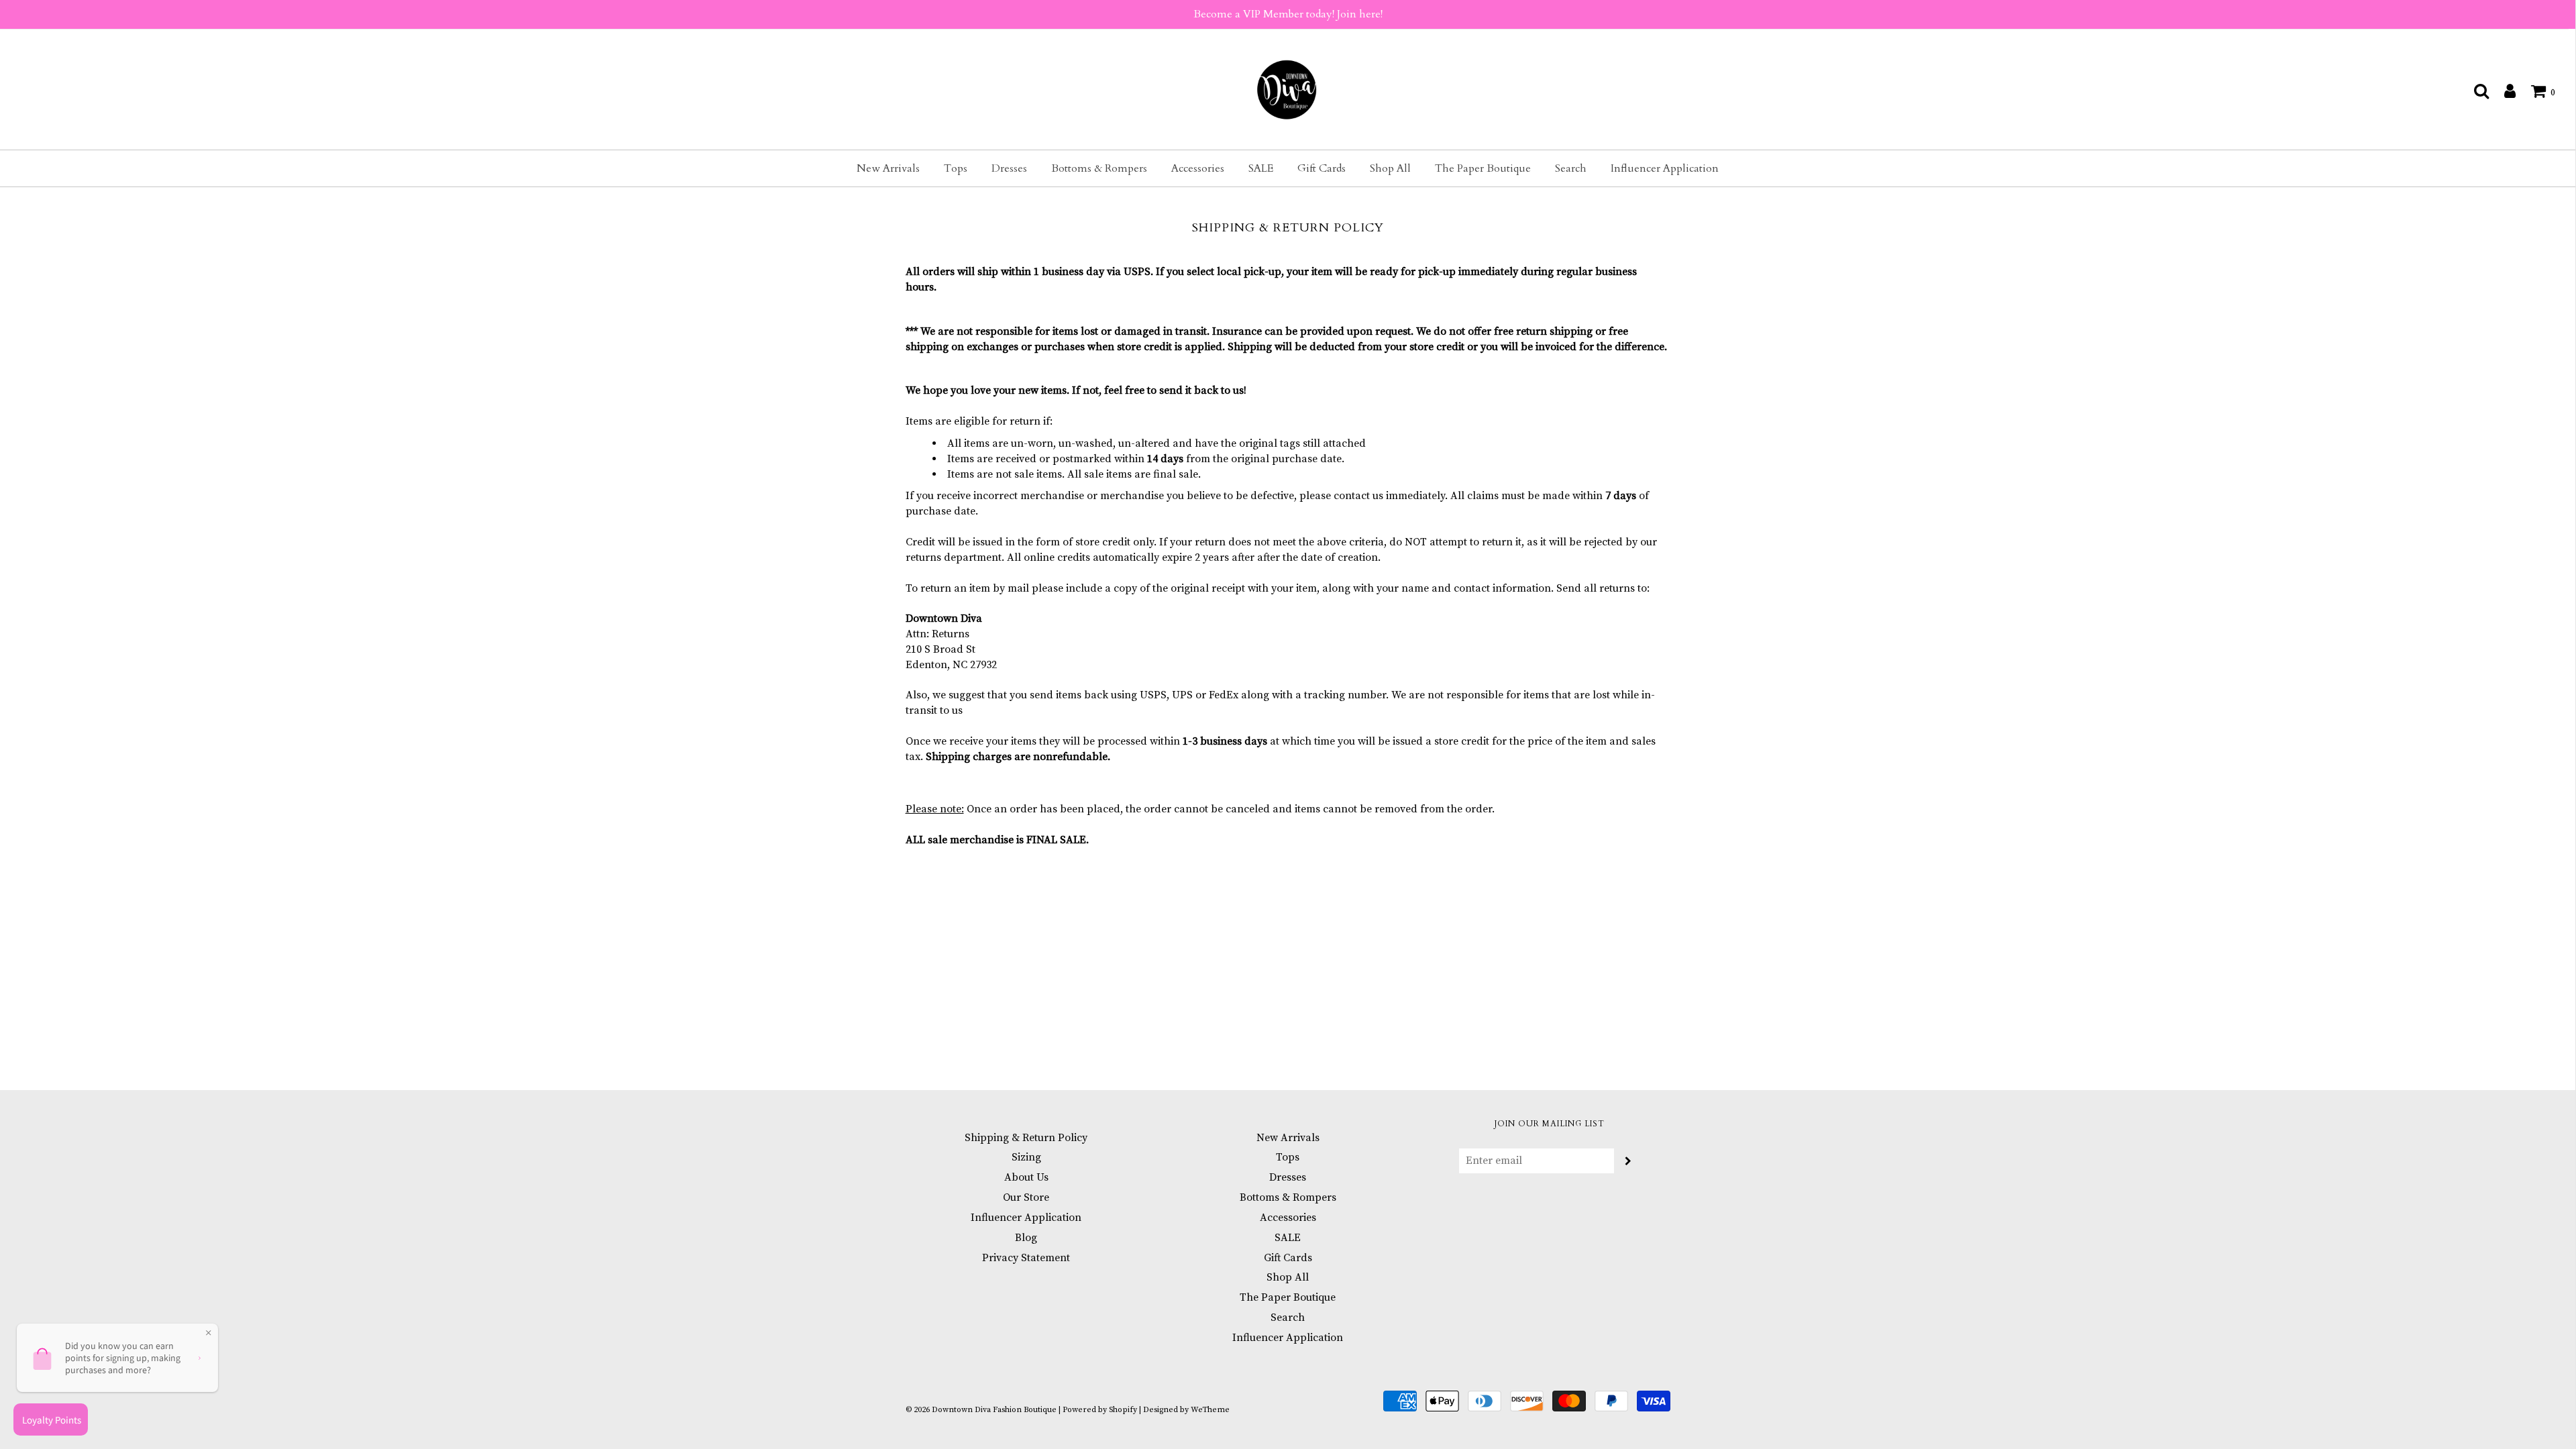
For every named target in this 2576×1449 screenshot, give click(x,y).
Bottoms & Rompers (1099, 168)
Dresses (1009, 168)
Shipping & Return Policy (1026, 1138)
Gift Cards (1322, 168)
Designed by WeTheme (1186, 1410)
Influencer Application (1665, 168)
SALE (1261, 168)
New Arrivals (888, 168)
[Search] (2475, 91)
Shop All (1390, 168)
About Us (1026, 1177)
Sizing (1026, 1157)
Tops (956, 168)
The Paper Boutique (1483, 168)
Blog (1026, 1238)
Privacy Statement (1026, 1258)
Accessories (1198, 168)
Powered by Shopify (1100, 1410)
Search (1571, 168)
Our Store (1026, 1197)
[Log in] (2503, 91)
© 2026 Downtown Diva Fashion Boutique (981, 1410)
